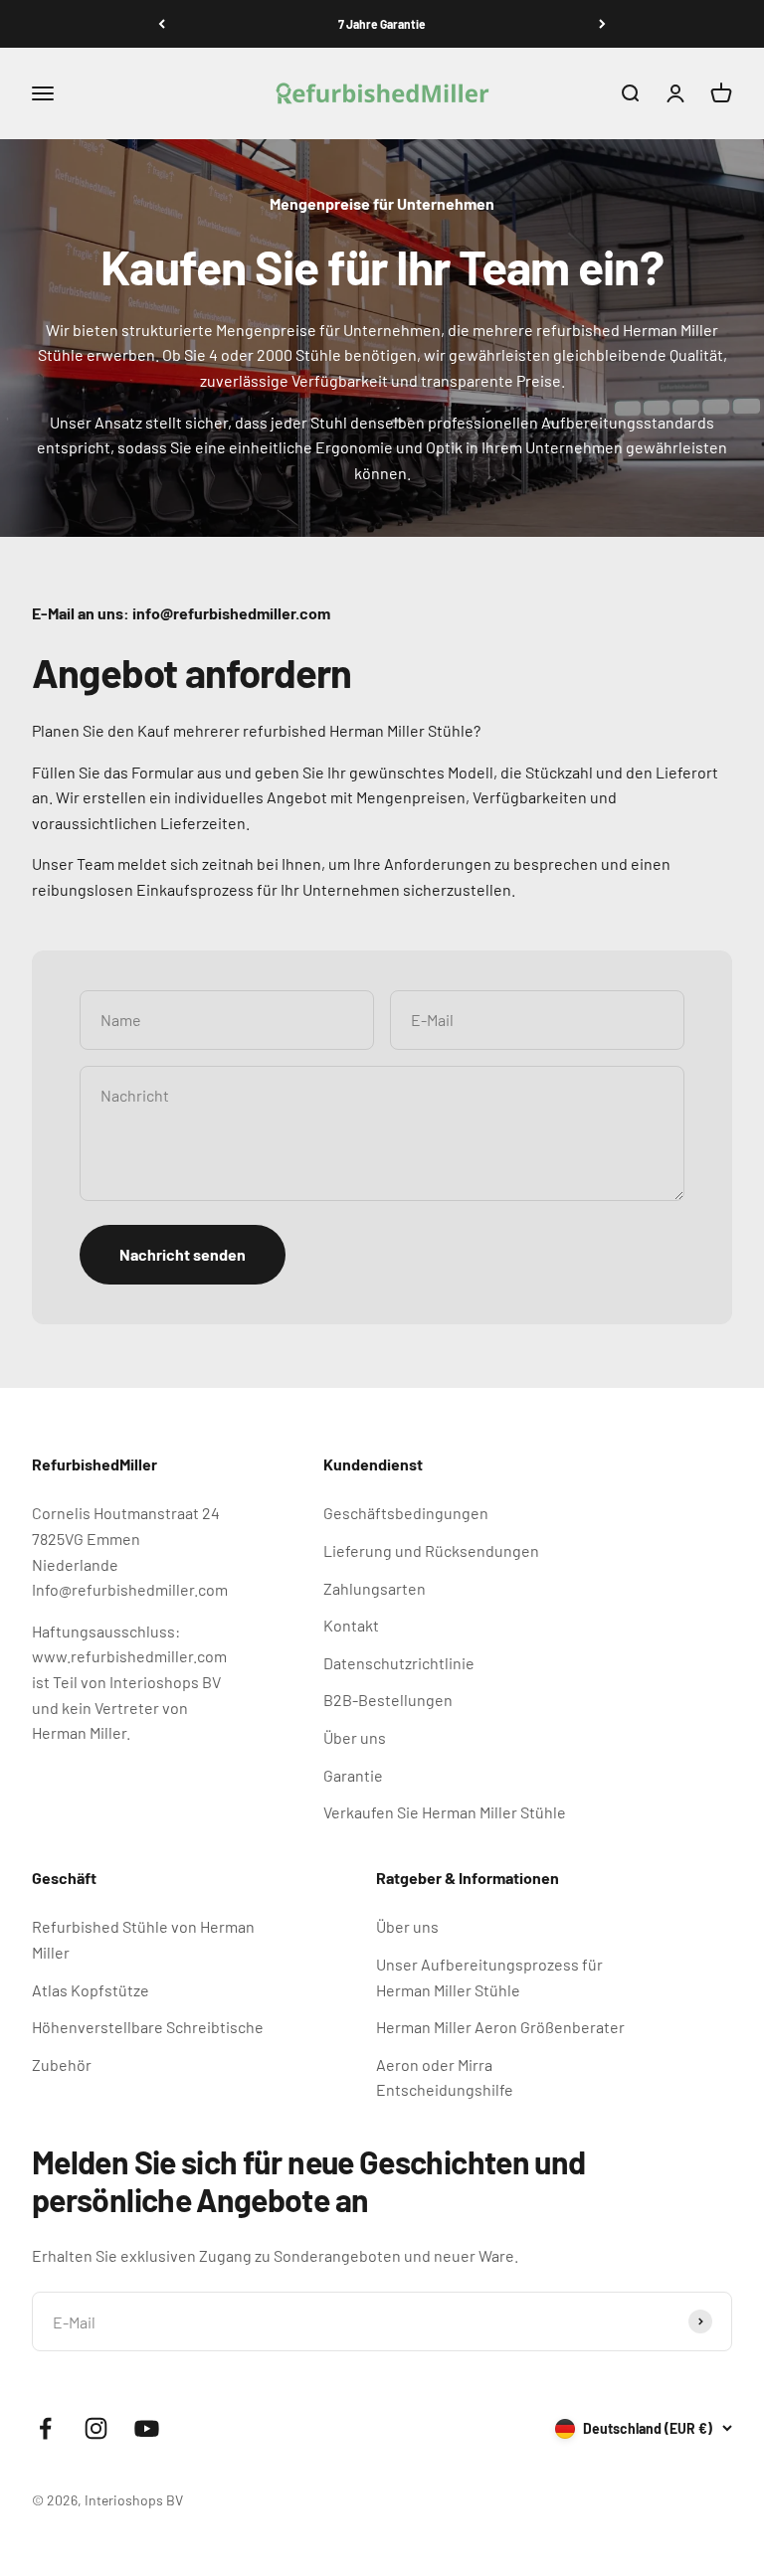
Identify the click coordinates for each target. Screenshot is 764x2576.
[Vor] (602, 24)
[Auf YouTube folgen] (147, 2428)
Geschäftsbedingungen (406, 1513)
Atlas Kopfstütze (91, 1990)
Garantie (353, 1775)
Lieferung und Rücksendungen (431, 1550)
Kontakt (351, 1625)
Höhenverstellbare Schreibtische (148, 2027)
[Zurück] (162, 24)
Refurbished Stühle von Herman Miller (143, 1939)
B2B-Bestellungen (388, 1700)
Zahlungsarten (375, 1588)
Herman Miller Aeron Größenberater (500, 2027)
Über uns (355, 1737)
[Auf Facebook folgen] (45, 2428)
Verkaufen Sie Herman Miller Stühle (445, 1812)
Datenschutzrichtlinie (399, 1663)
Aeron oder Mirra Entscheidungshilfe (445, 2077)
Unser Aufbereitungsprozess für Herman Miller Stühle (489, 1977)
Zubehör (62, 2064)
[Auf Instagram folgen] (96, 2428)
